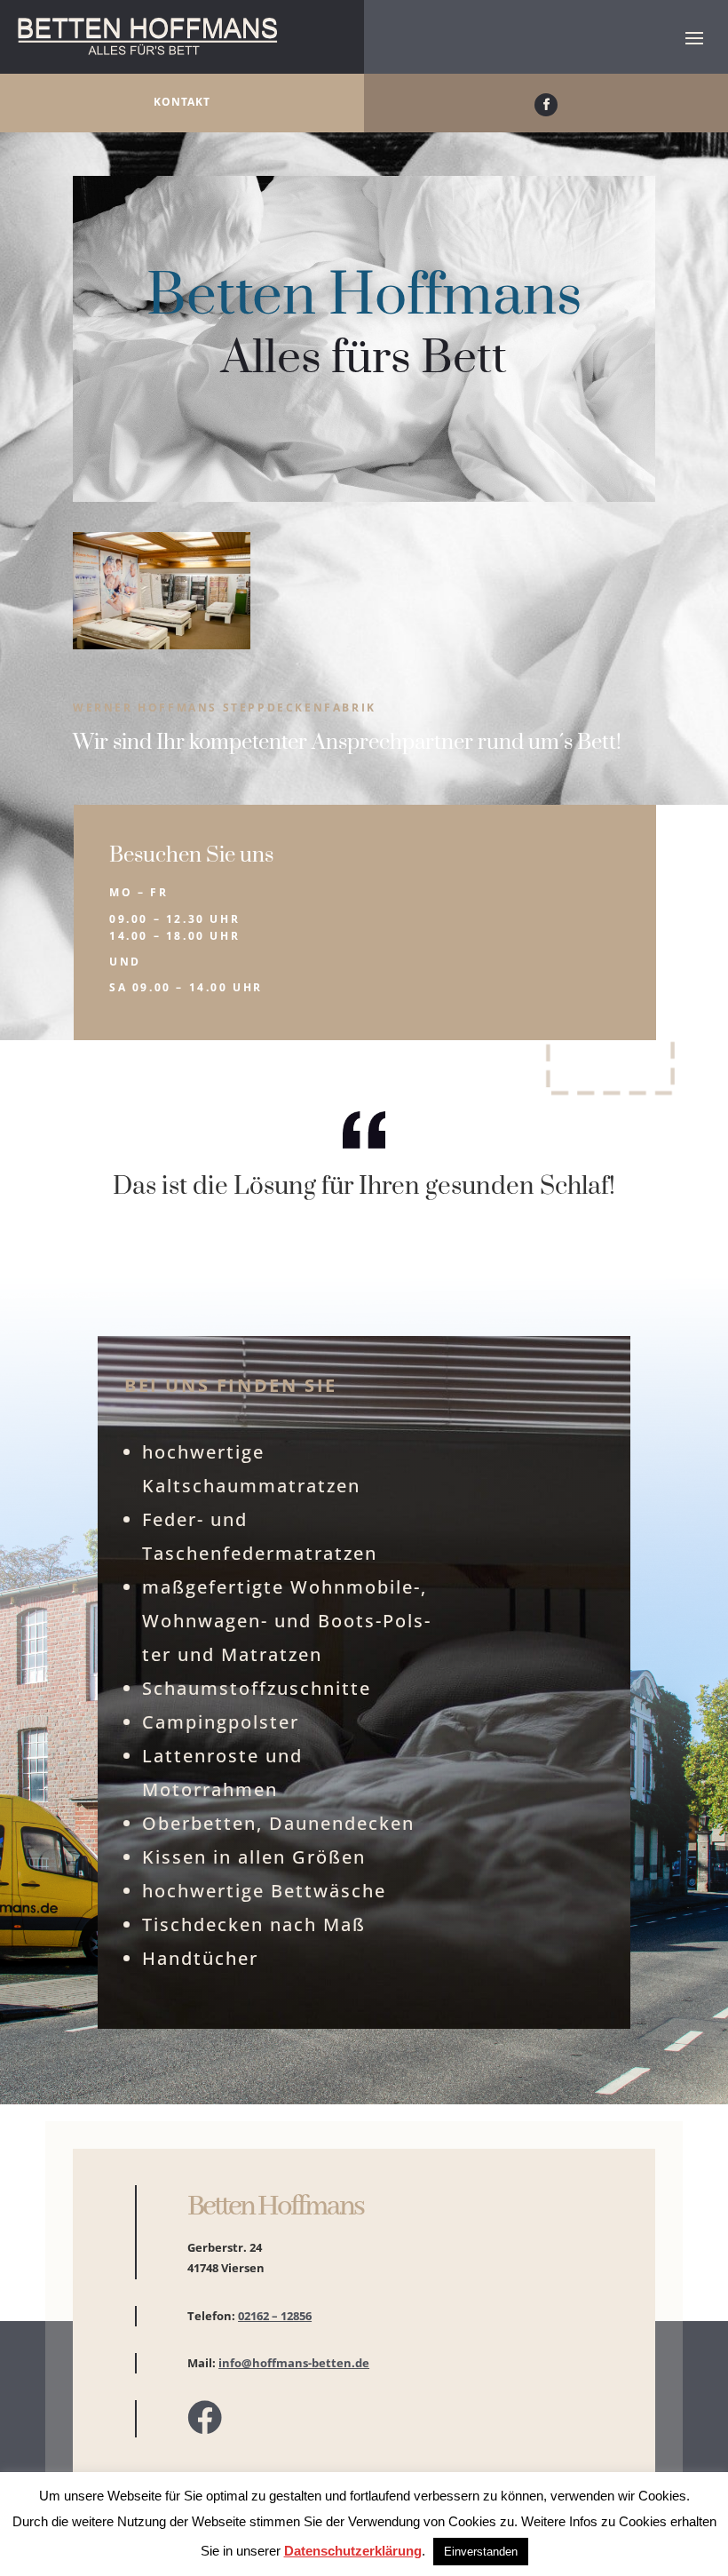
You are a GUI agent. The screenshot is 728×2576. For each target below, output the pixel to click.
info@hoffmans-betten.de (294, 2363)
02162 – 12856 (275, 2316)
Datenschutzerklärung (353, 2551)
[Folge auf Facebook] (546, 105)
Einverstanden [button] (481, 2552)
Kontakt (182, 102)
